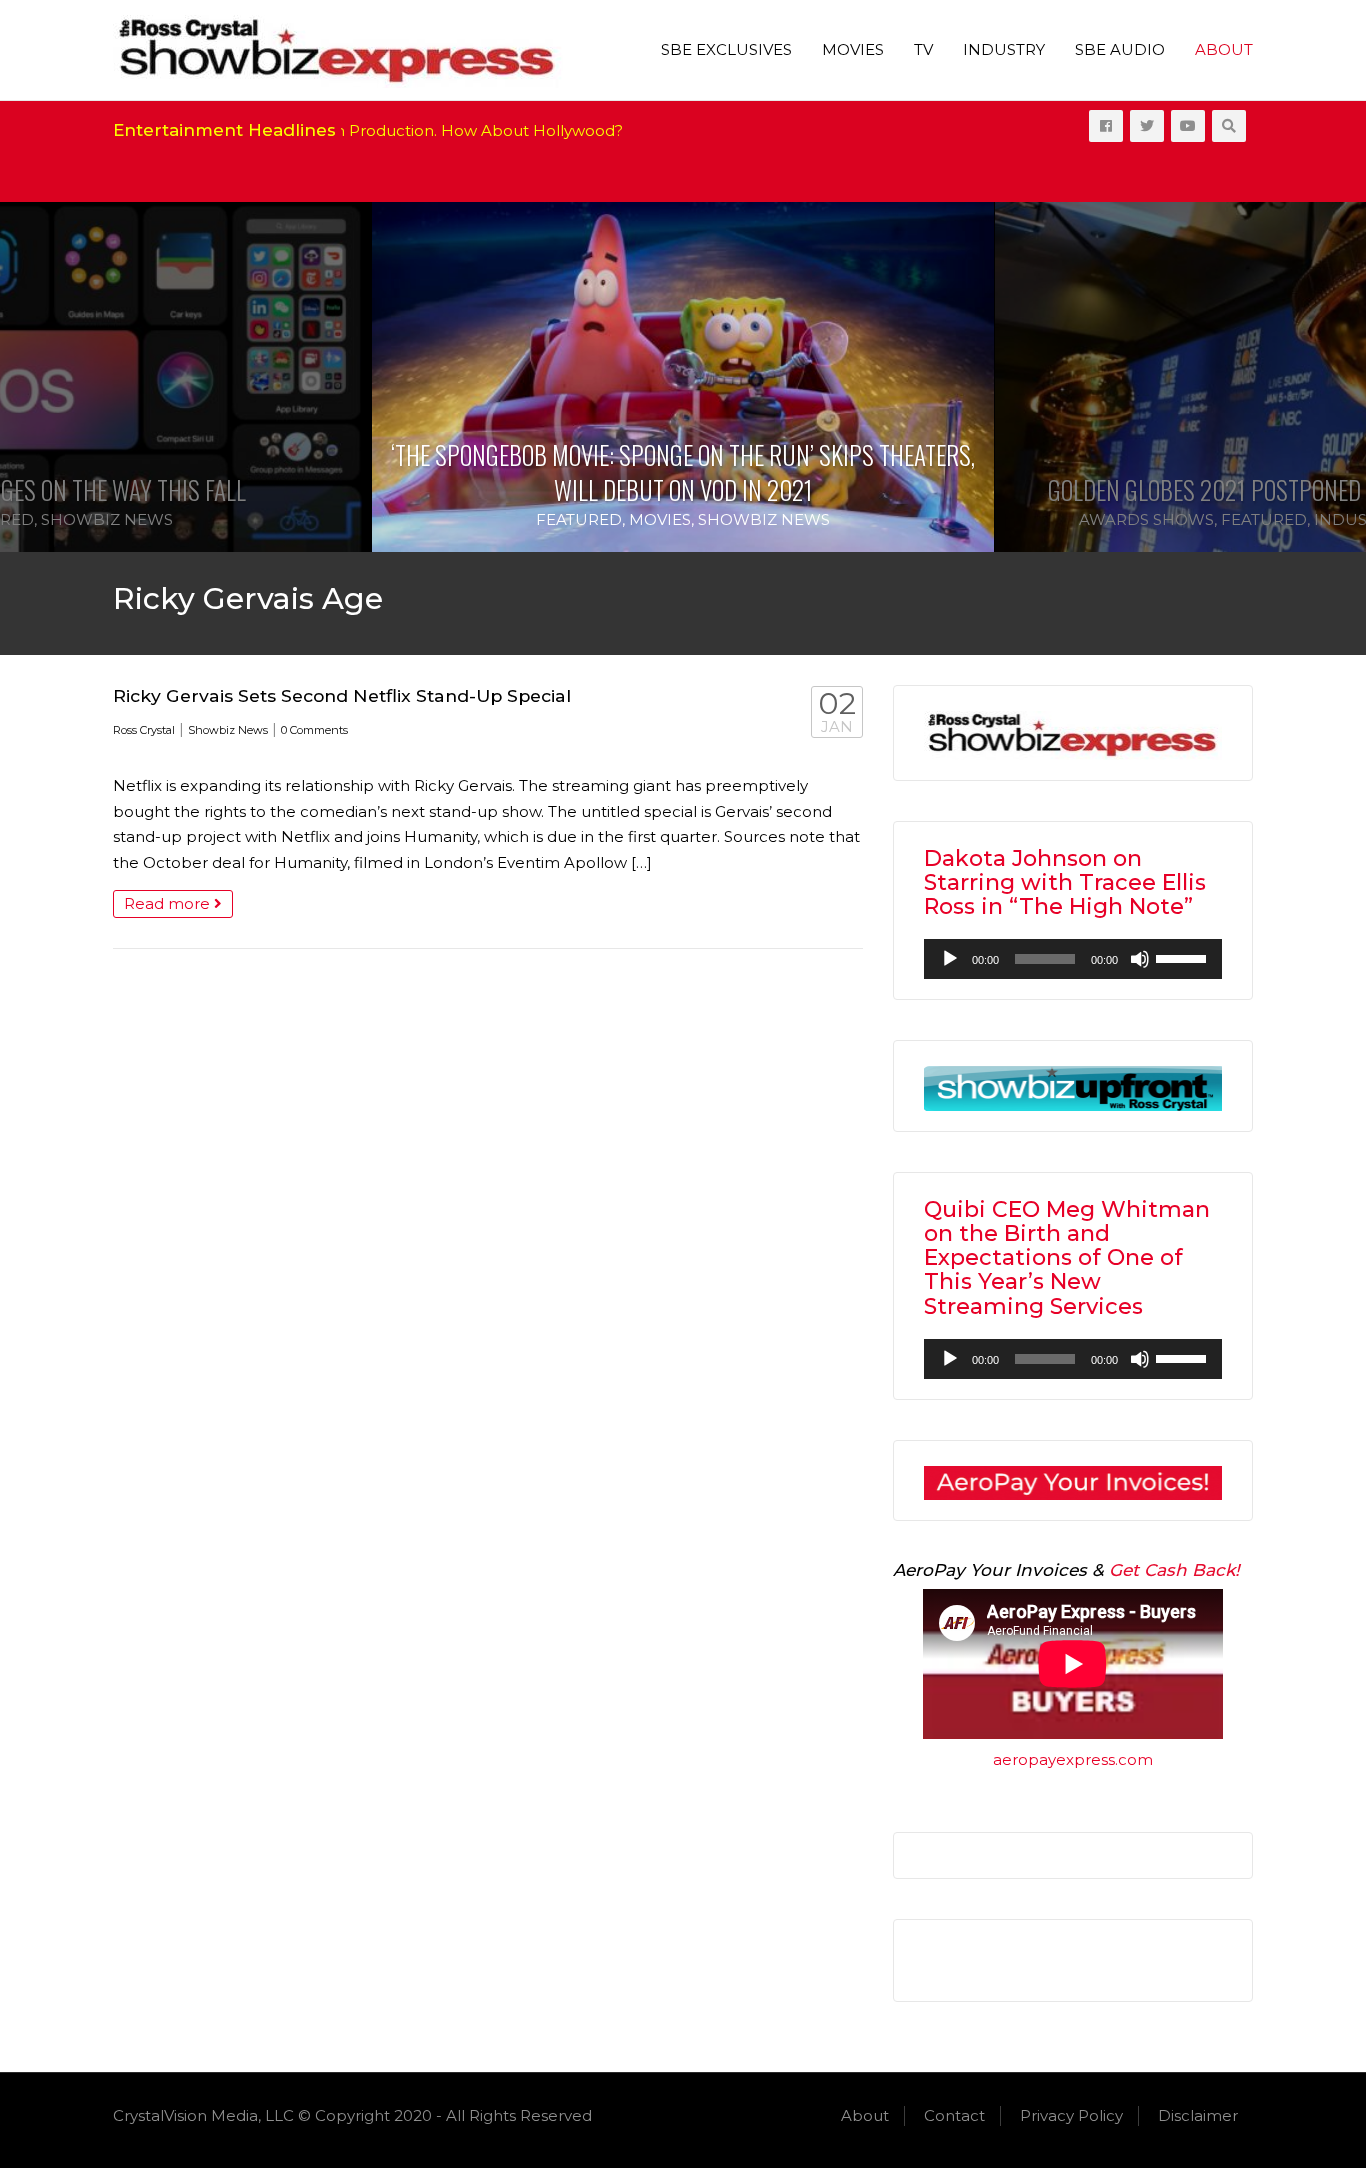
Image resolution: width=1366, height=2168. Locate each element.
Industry (1004, 49)
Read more (169, 903)
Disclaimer (1198, 2115)
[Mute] (1140, 959)
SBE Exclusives (726, 49)
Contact (954, 2115)
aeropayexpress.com (1073, 1759)
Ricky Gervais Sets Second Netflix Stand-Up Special (342, 695)
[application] (1073, 959)
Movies (853, 49)
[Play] (950, 959)
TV (923, 49)
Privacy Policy (1071, 2115)
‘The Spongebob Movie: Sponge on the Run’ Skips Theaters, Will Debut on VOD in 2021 (683, 472)
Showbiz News (107, 519)
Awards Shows (1146, 519)
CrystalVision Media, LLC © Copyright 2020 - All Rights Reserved (352, 2115)
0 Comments (314, 730)
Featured (579, 519)
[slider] (1184, 957)
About (1224, 49)
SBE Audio (1120, 49)
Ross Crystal (144, 730)
